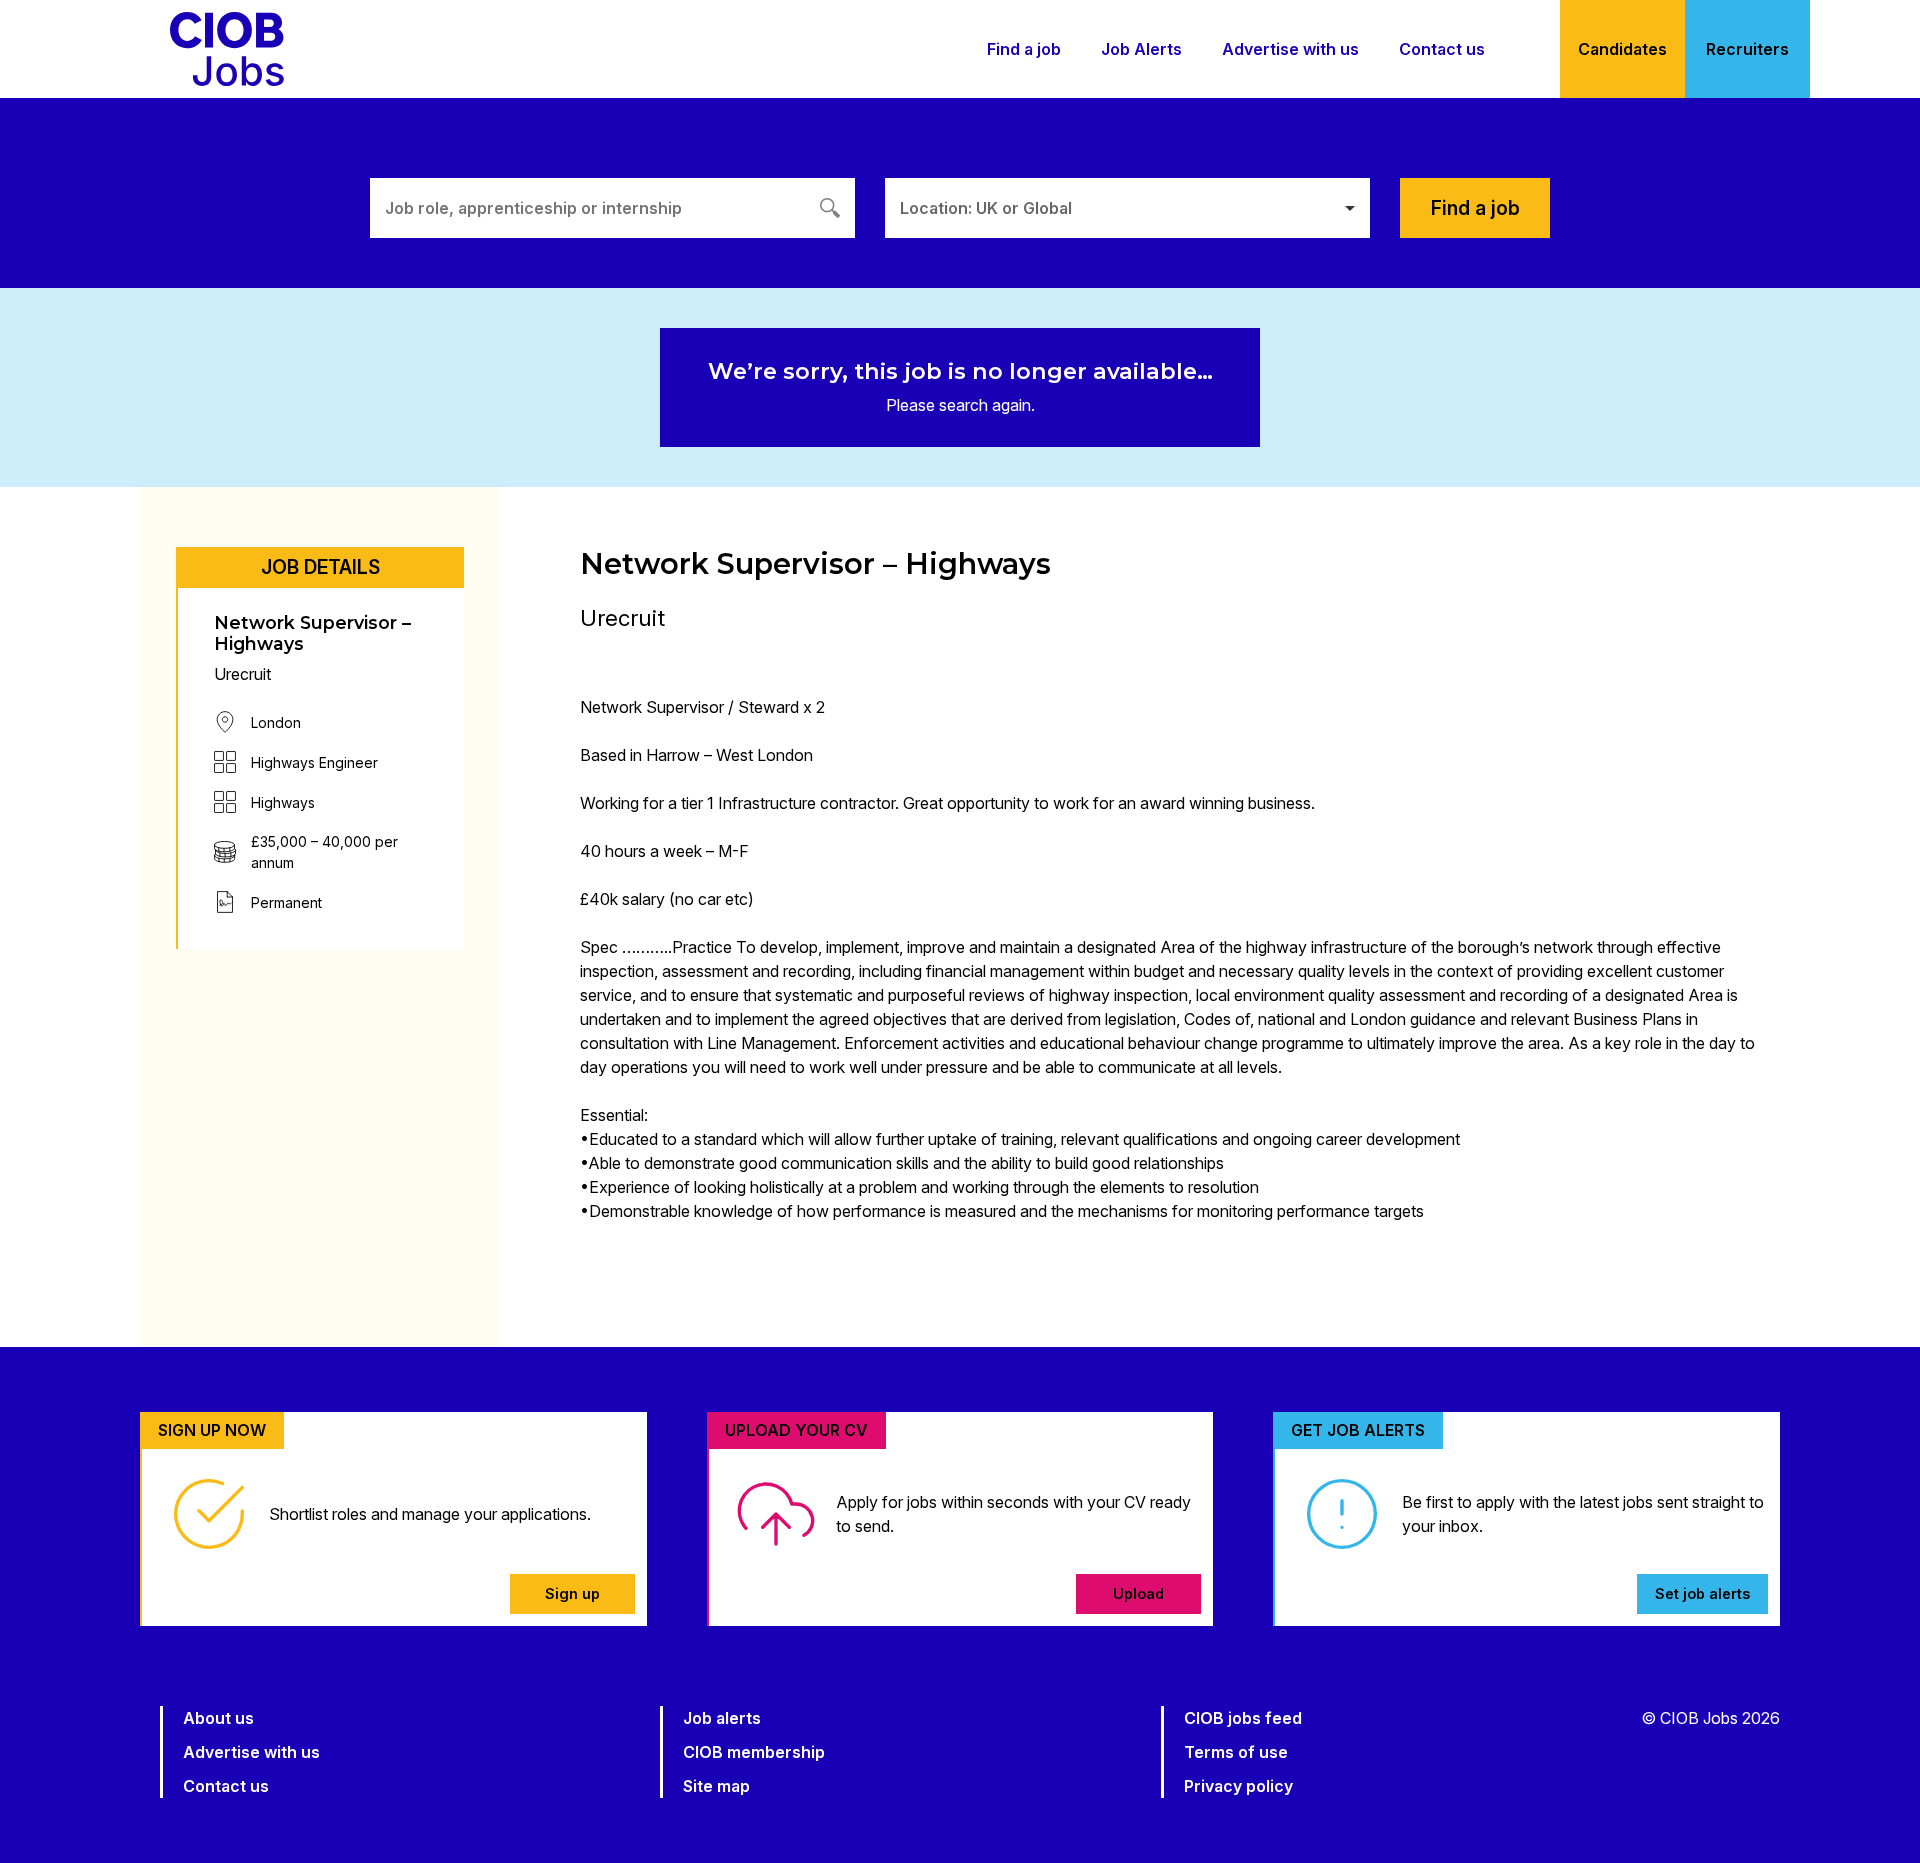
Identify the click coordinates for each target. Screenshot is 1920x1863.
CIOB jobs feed (1243, 1718)
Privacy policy (1238, 1786)
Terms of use (1236, 1752)
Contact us (1442, 49)
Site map (716, 1786)
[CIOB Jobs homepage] (227, 49)
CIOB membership (754, 1752)
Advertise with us (1290, 49)
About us (218, 1718)
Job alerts (722, 1718)
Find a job (1024, 49)
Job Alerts (1141, 49)
